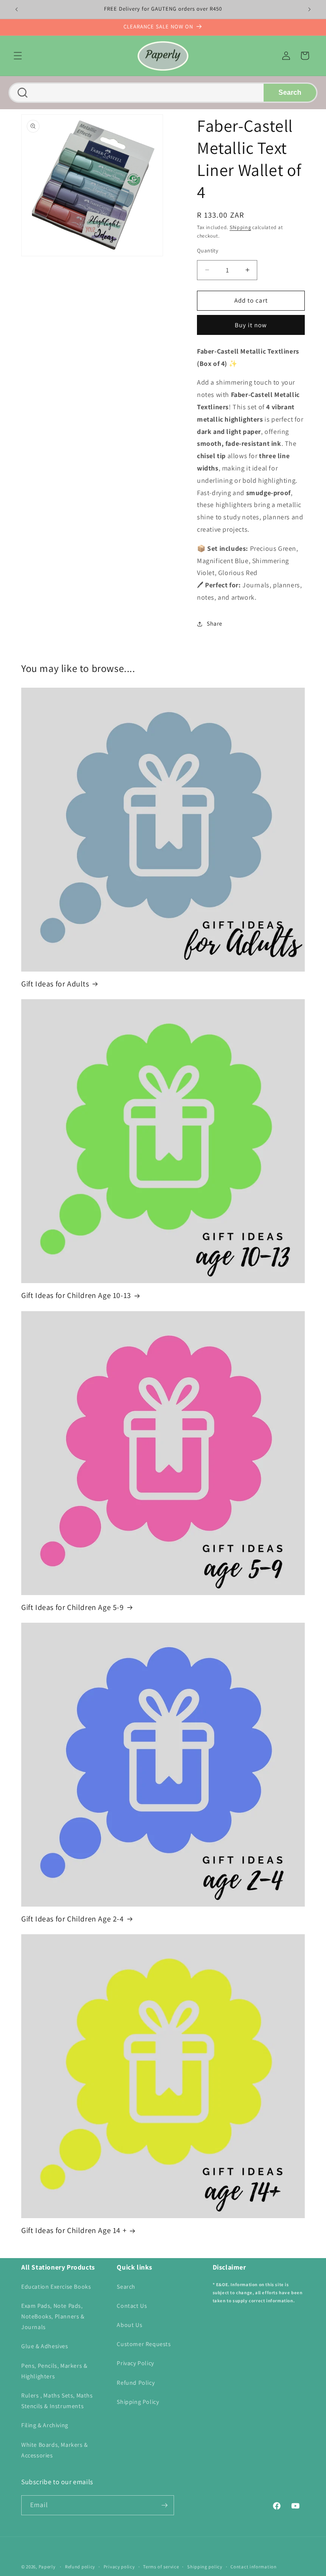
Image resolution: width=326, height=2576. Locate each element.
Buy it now (251, 325)
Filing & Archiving (45, 2425)
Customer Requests (144, 2344)
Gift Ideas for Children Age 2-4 (73, 1919)
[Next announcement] (309, 9)
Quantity (208, 251)
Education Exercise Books (56, 2287)
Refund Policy (136, 2383)
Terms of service (161, 2567)
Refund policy (80, 2567)
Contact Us (132, 2306)
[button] (18, 56)
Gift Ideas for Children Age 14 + (74, 2230)
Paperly (47, 2567)
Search (290, 92)
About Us (129, 2325)
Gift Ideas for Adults (55, 984)
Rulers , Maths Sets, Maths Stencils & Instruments (57, 2401)
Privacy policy (119, 2567)
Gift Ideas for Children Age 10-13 (76, 1295)
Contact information (253, 2567)
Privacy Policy (135, 2363)
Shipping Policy (138, 2402)
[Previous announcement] (17, 9)
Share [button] (215, 623)
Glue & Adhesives (45, 2346)
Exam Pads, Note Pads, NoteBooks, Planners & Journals (53, 2316)
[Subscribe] (164, 2505)
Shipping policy (205, 2567)
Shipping (240, 227)
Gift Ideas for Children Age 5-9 (73, 1607)
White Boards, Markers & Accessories (55, 2450)
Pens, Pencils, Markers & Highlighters (54, 2371)
